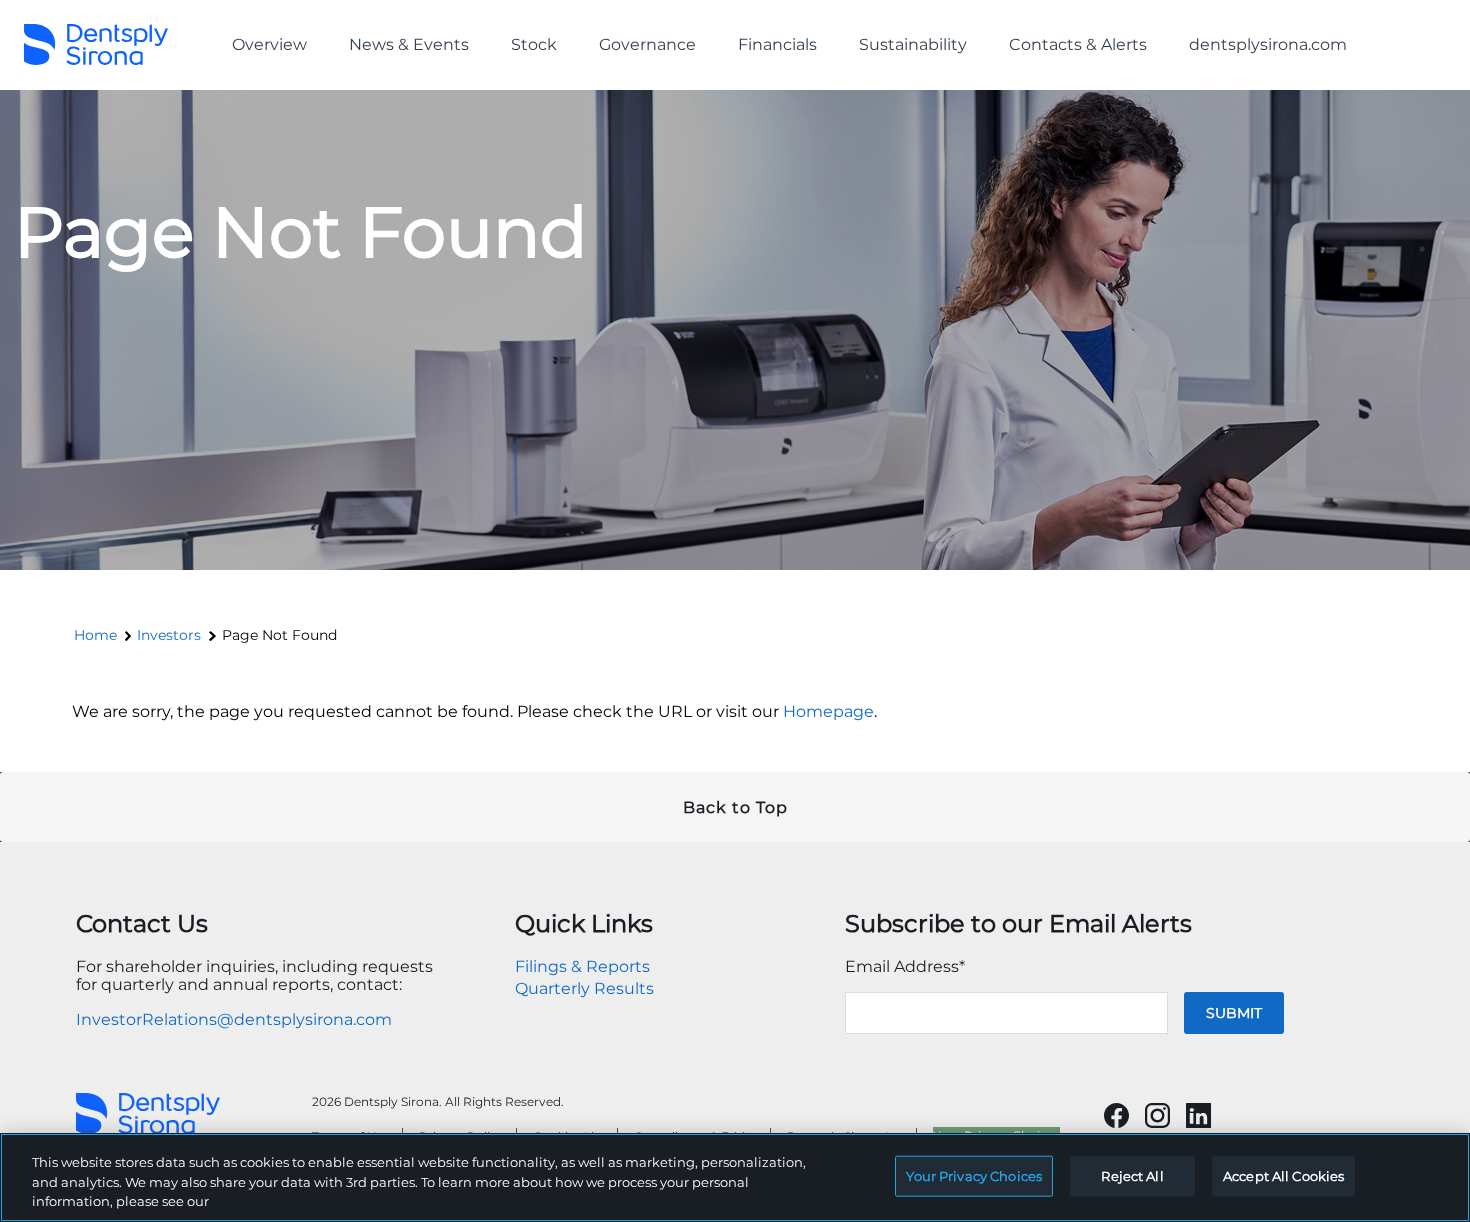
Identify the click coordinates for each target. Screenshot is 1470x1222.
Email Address (905, 966)
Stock (534, 44)
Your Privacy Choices (974, 1175)
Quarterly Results (584, 988)
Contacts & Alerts (1078, 44)
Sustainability (913, 44)
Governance (647, 44)
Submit (1234, 1013)
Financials (777, 44)
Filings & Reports (582, 966)
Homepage (828, 711)
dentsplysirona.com (1268, 44)
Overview (269, 44)
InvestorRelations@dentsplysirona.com (234, 1019)
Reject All (1132, 1175)
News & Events (409, 44)
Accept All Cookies (1283, 1175)
